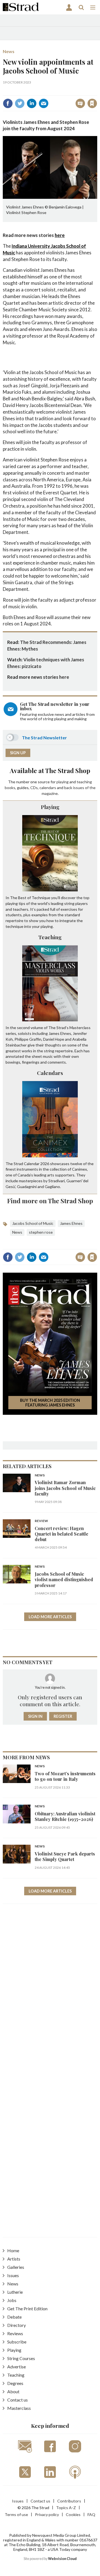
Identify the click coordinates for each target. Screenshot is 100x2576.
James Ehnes (71, 1223)
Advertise (17, 2367)
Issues (13, 2275)
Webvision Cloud (62, 2559)
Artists (14, 2259)
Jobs (12, 2300)
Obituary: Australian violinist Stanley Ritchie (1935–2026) (65, 1816)
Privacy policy (47, 2514)
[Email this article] (44, 103)
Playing (50, 807)
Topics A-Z (66, 2508)
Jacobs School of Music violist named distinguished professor (64, 1580)
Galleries (16, 2267)
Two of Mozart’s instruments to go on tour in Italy (65, 1776)
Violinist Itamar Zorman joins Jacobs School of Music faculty (65, 1488)
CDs (34, 788)
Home (13, 2250)
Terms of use (16, 2514)
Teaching (50, 937)
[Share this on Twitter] (20, 103)
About (13, 2391)
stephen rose (41, 1232)
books (10, 788)
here (60, 235)
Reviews (15, 2333)
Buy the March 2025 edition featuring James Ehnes (50, 1403)
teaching (84, 782)
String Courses (21, 2358)
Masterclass (19, 2408)
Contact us (17, 2400)
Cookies (73, 2514)
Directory (17, 2325)
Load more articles (50, 1617)
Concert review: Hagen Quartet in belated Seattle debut (62, 1534)
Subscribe (17, 2342)
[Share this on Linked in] (32, 103)
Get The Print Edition (27, 2309)
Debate (14, 2317)
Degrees (15, 2383)
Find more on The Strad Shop (50, 1201)
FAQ (91, 2514)
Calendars (50, 1073)
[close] (54, 98)
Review (41, 1521)
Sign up (18, 753)
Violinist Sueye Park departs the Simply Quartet (65, 1856)
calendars (48, 788)
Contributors (69, 2501)
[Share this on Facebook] (8, 103)
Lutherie (15, 2292)
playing (62, 782)
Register (63, 1716)
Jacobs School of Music (33, 1223)
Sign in (27, 91)
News (9, 51)
